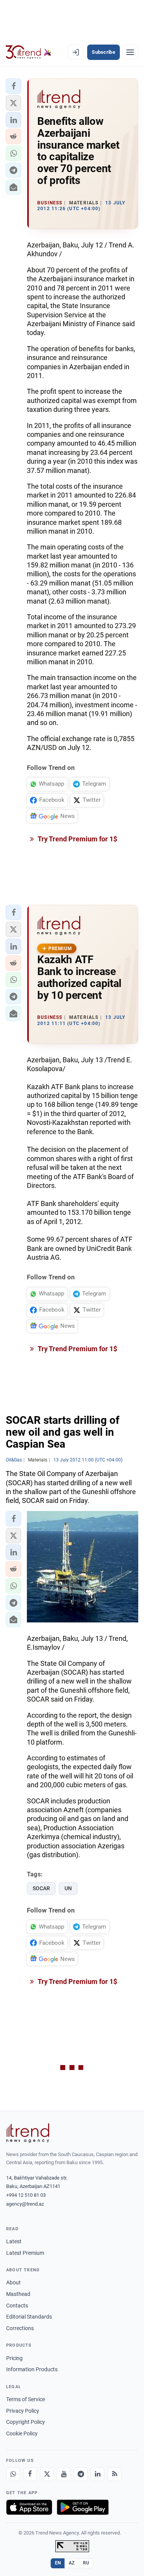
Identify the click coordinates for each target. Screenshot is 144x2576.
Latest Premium (25, 2253)
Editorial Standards (29, 2317)
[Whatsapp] (13, 2474)
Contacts (17, 2306)
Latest (14, 2241)
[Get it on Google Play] (83, 2507)
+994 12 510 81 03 (26, 2195)
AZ (72, 2563)
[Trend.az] (29, 52)
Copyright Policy (26, 2422)
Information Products (32, 2369)
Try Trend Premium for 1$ (77, 839)
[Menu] (130, 52)
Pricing (14, 2358)
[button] (13, 86)
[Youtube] (64, 2474)
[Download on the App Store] (29, 2507)
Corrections (20, 2328)
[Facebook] (30, 2474)
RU (86, 2563)
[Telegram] (81, 2474)
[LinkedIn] (98, 2474)
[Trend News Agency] (28, 2133)
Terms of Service (26, 2399)
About (13, 2282)
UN (68, 1888)
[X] (47, 2474)
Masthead (18, 2294)
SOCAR (41, 1888)
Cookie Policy (22, 2433)
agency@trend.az (25, 2204)
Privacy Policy (23, 2411)
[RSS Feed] (114, 2474)
